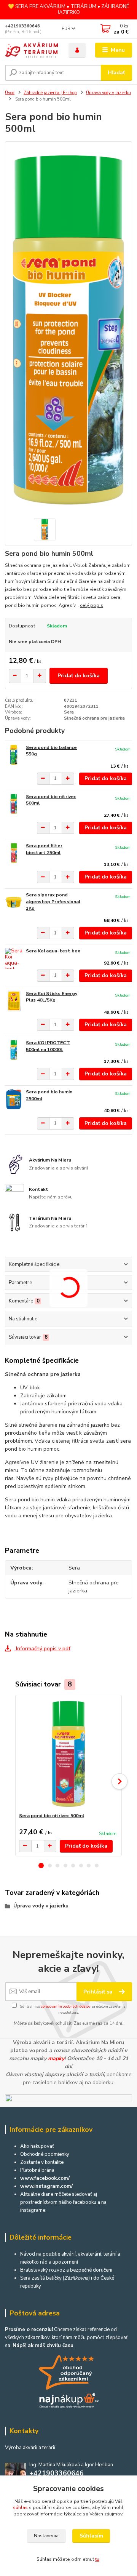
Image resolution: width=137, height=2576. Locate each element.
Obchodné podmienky (45, 2154)
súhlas (20, 2507)
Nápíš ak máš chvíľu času (43, 2346)
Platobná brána (37, 2170)
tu (97, 2559)
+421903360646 (22, 26)
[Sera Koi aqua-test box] (14, 958)
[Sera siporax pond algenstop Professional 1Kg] (14, 902)
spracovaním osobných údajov (66, 2006)
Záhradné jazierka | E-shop (50, 93)
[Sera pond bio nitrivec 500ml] (14, 804)
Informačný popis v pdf (42, 1649)
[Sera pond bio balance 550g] (14, 755)
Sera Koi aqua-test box (53, 951)
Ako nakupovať (37, 2146)
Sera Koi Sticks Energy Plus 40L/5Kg (52, 997)
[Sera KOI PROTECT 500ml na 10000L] (14, 1050)
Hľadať (116, 73)
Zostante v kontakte (42, 2162)
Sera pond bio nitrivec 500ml (52, 1816)
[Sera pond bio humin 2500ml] (14, 1099)
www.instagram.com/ (46, 2186)
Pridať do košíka (79, 676)
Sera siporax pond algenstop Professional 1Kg (53, 902)
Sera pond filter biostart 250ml (44, 849)
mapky (56, 2058)
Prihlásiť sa (99, 1992)
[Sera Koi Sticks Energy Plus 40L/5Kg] (14, 1001)
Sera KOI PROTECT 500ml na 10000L (48, 1046)
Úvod (10, 93)
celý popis (92, 605)
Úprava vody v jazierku (108, 93)
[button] (41, 1866)
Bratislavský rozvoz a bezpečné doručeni (66, 2270)
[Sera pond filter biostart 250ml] (14, 853)
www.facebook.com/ (45, 2178)
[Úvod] (31, 50)
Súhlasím (91, 2536)
